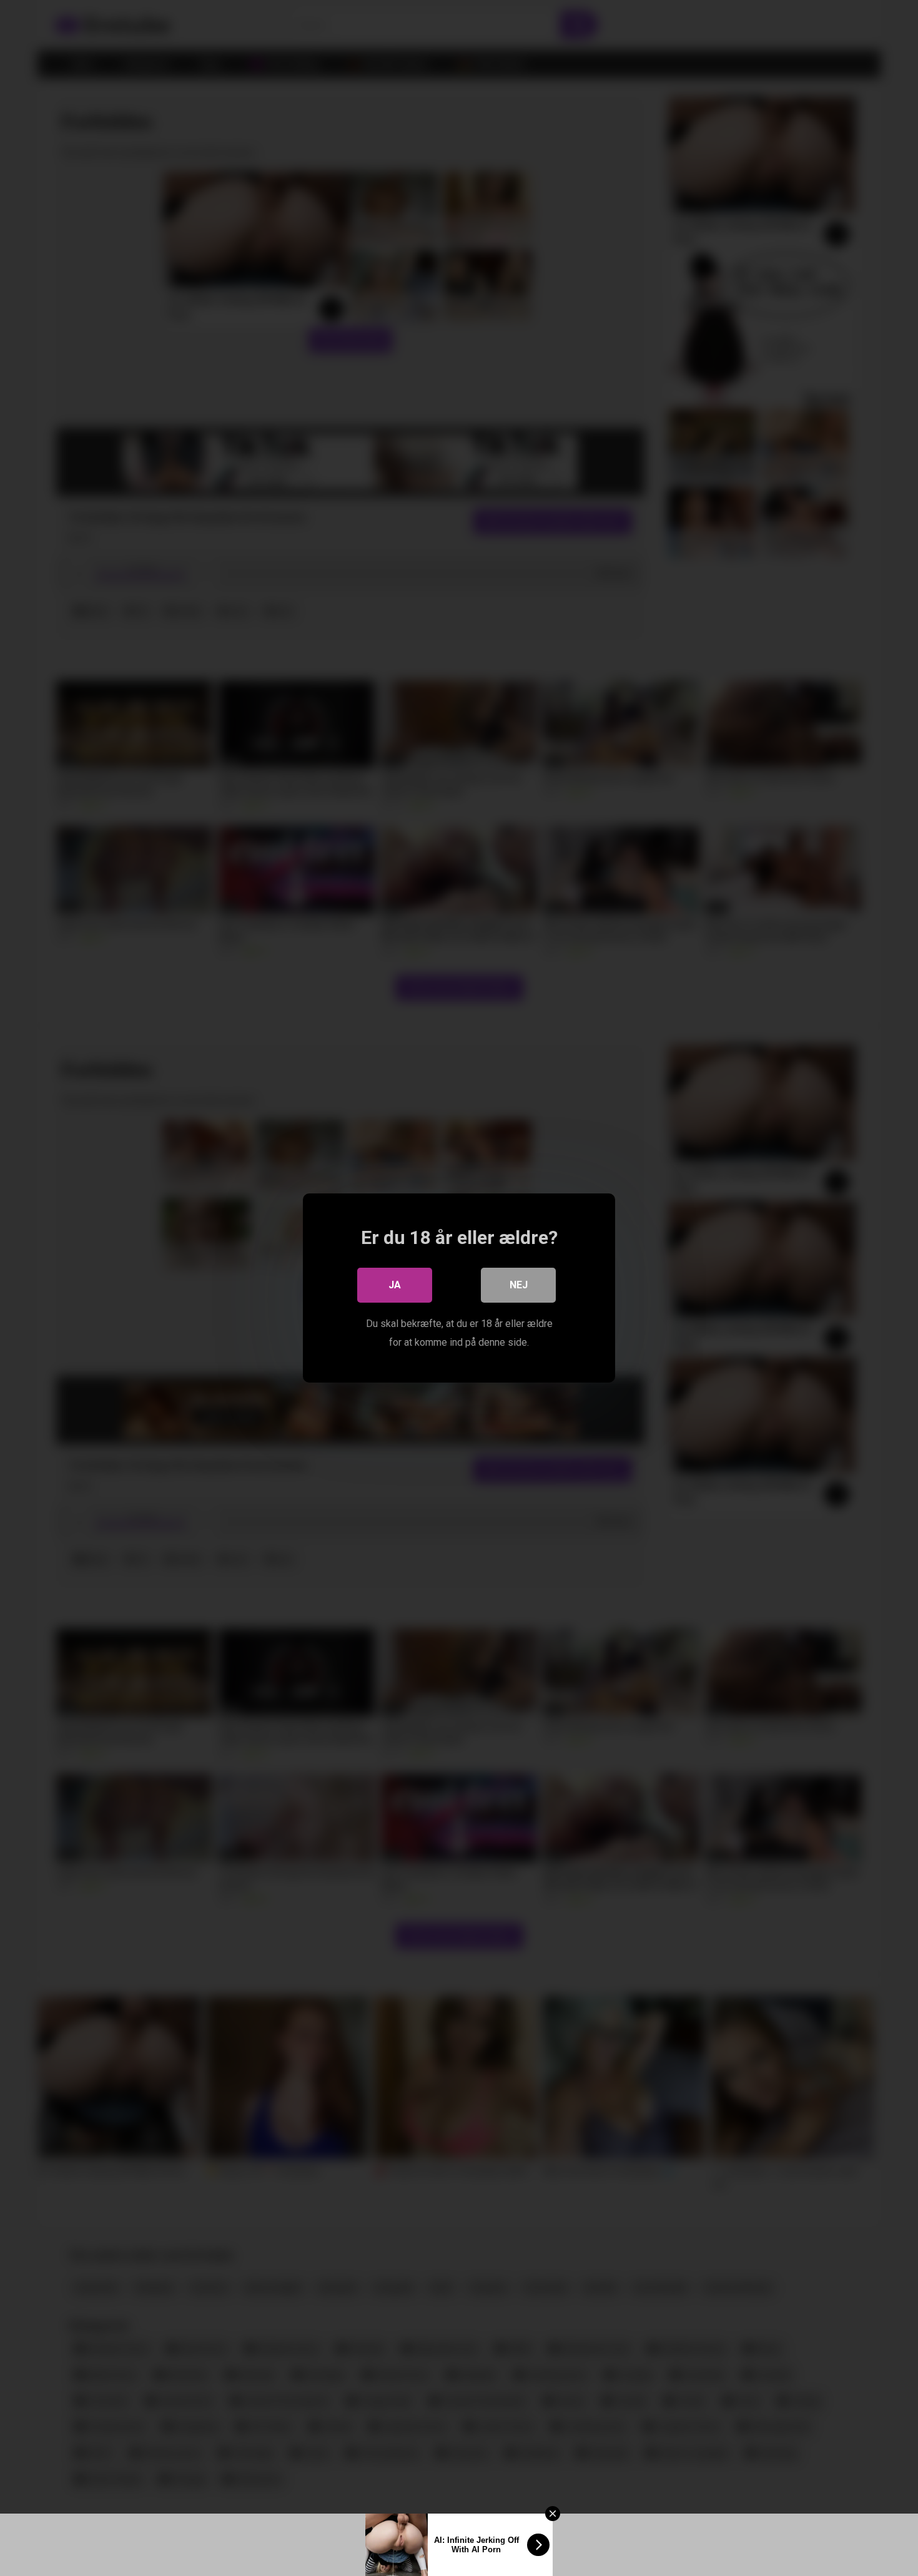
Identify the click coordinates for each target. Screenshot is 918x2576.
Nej (519, 1285)
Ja (395, 1285)
